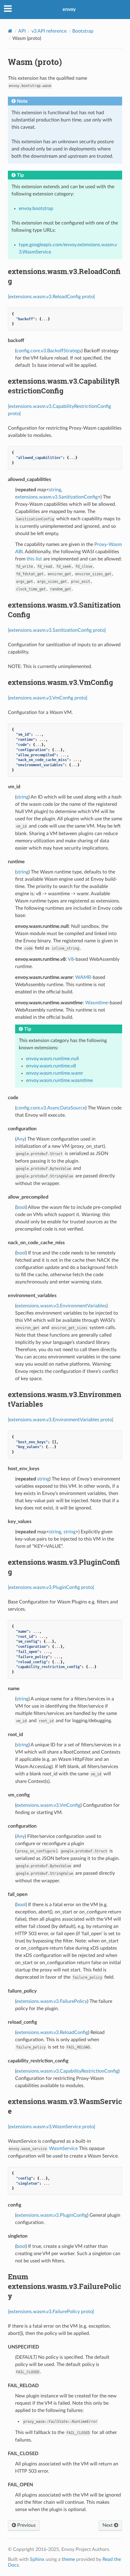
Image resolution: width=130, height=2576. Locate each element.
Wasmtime (97, 1003)
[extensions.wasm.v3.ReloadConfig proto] (51, 297)
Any (21, 1139)
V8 (71, 959)
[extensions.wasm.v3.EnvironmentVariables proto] (61, 1420)
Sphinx (37, 2559)
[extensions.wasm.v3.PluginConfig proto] (51, 1587)
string (55, 490)
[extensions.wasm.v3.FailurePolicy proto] (51, 2312)
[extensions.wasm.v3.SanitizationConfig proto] (57, 630)
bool (21, 1207)
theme (68, 2559)
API (22, 31)
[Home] (10, 31)
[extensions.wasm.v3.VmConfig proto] (48, 698)
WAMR (83, 977)
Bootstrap (83, 31)
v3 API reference (49, 31)
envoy (69, 9)
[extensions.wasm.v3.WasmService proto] (52, 2127)
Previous (26, 2525)
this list (34, 559)
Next (108, 2525)
